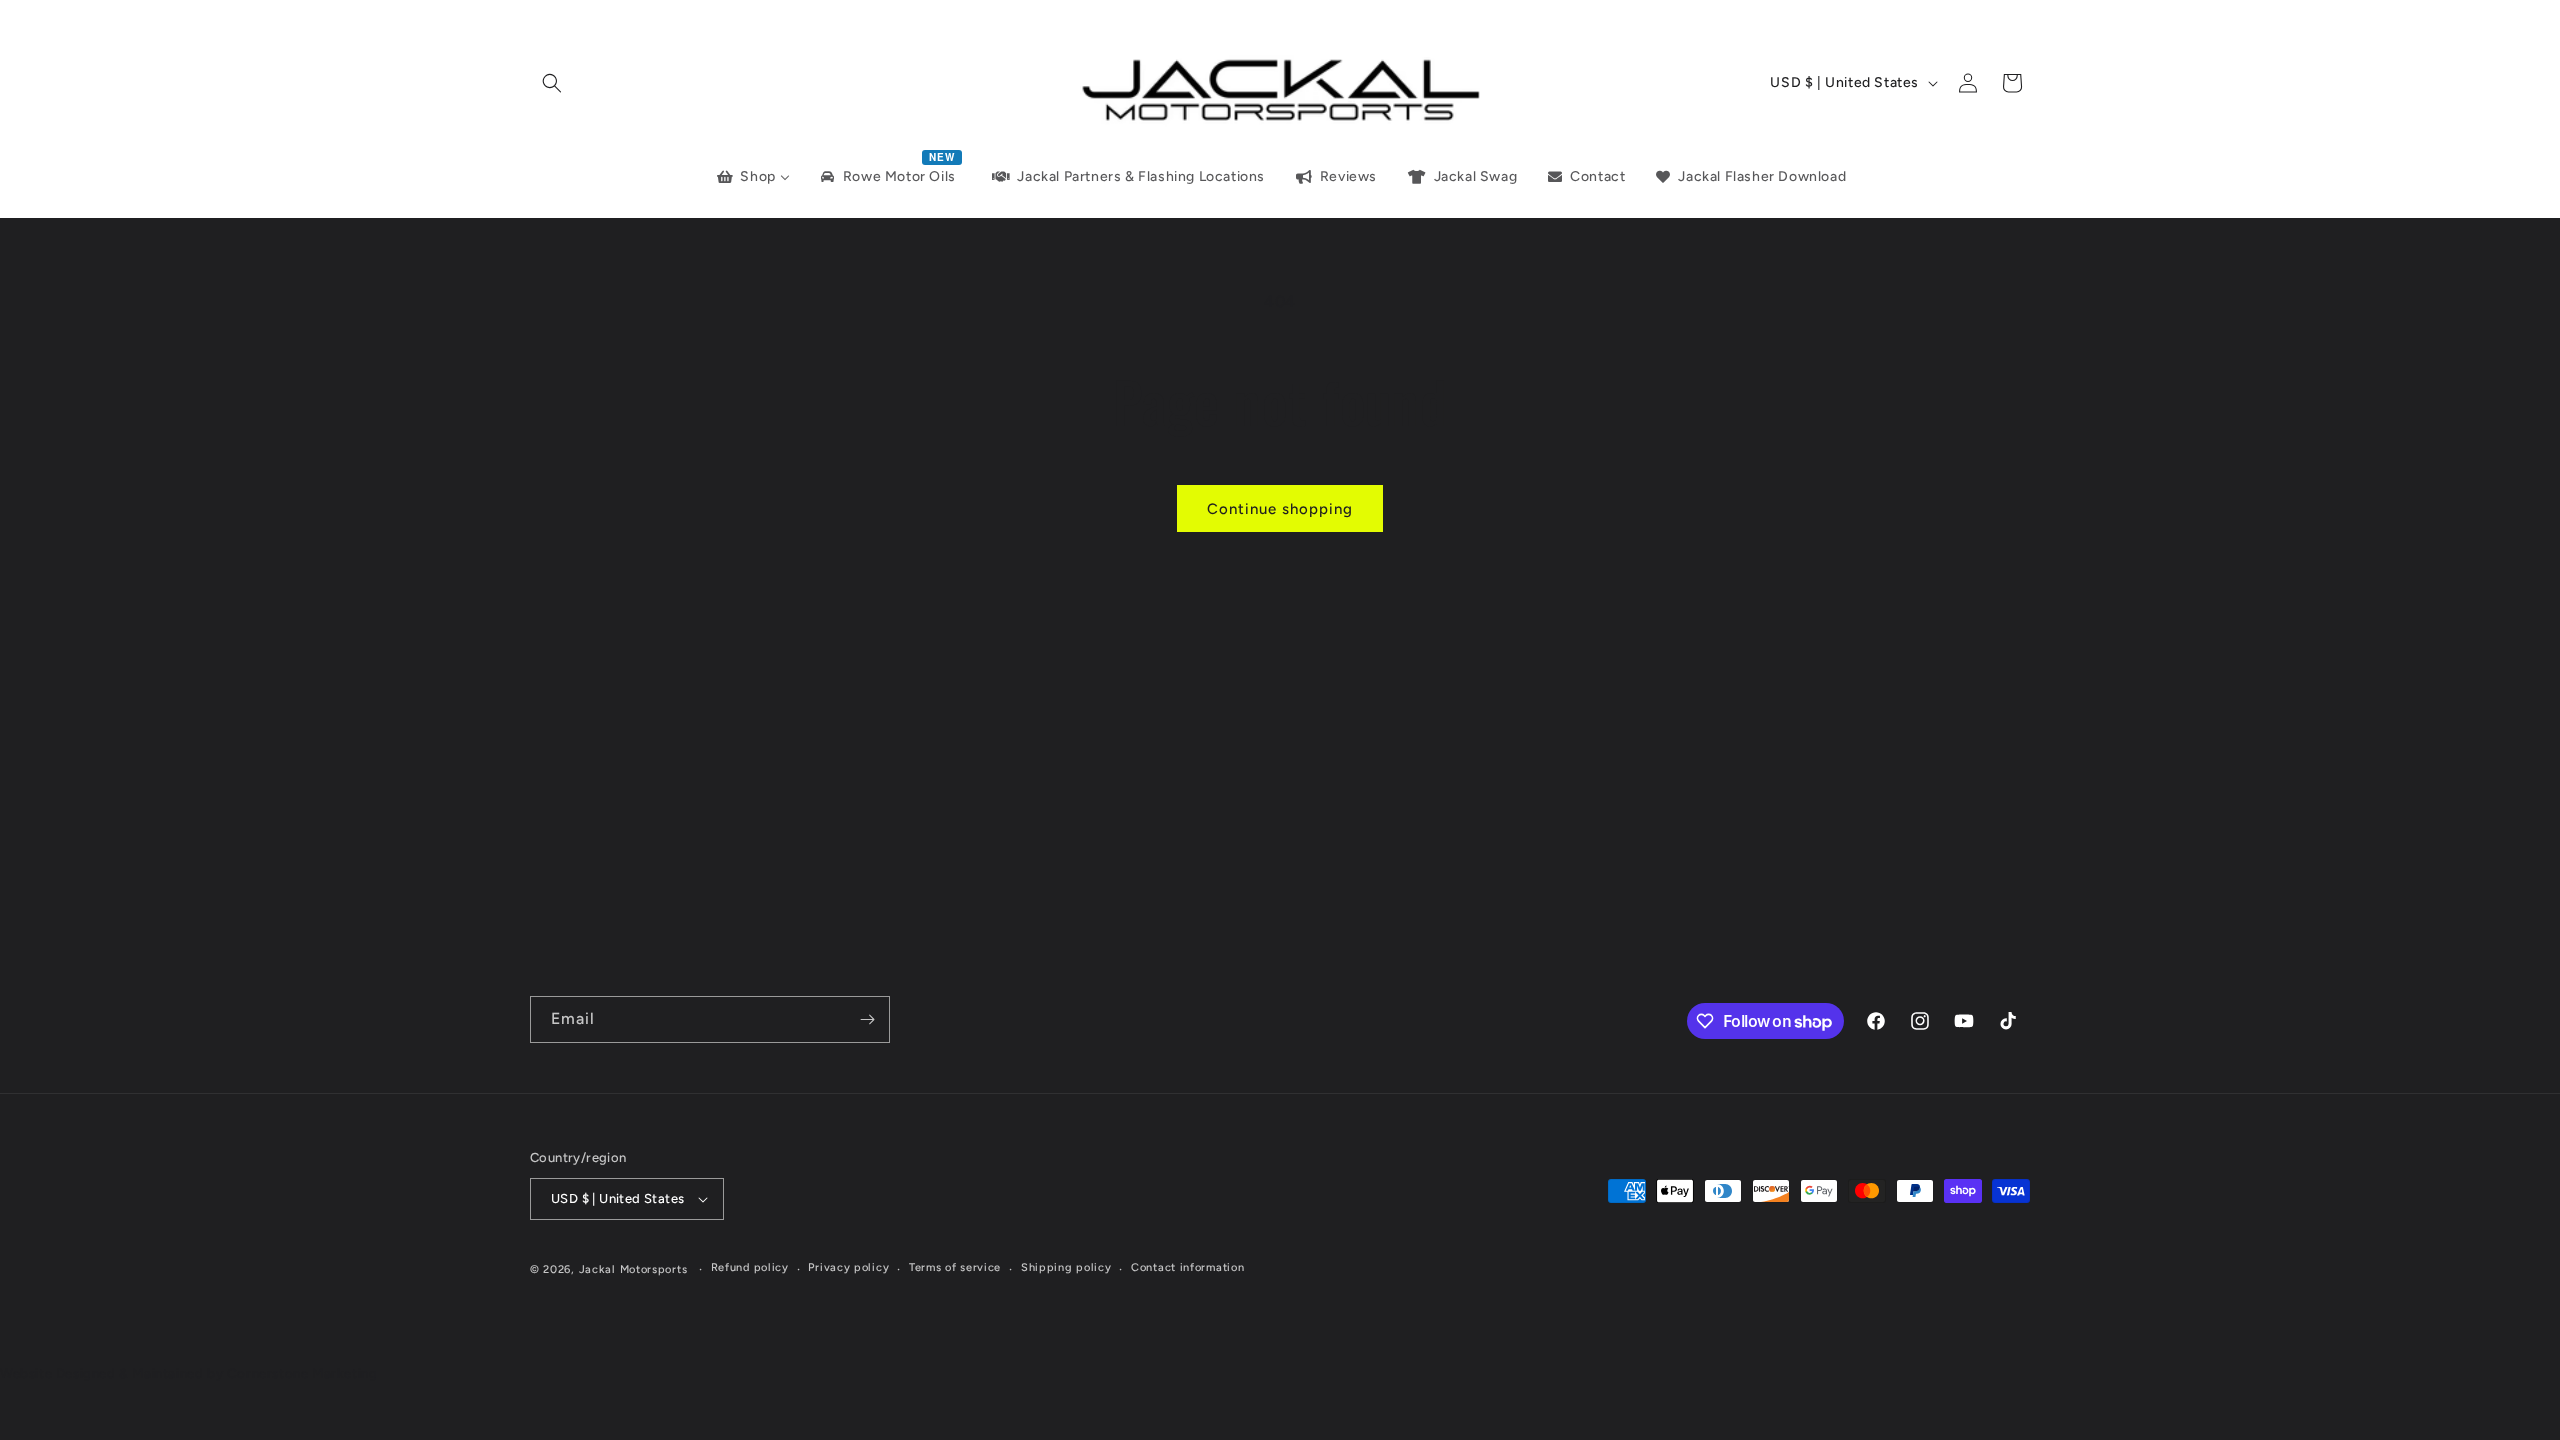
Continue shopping (1280, 509)
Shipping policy (1066, 1267)
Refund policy (750, 1267)
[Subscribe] (867, 1019)
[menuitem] (752, 177)
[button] (552, 83)
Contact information (1187, 1267)
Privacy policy (848, 1267)
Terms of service (955, 1267)
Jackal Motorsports (633, 1269)
